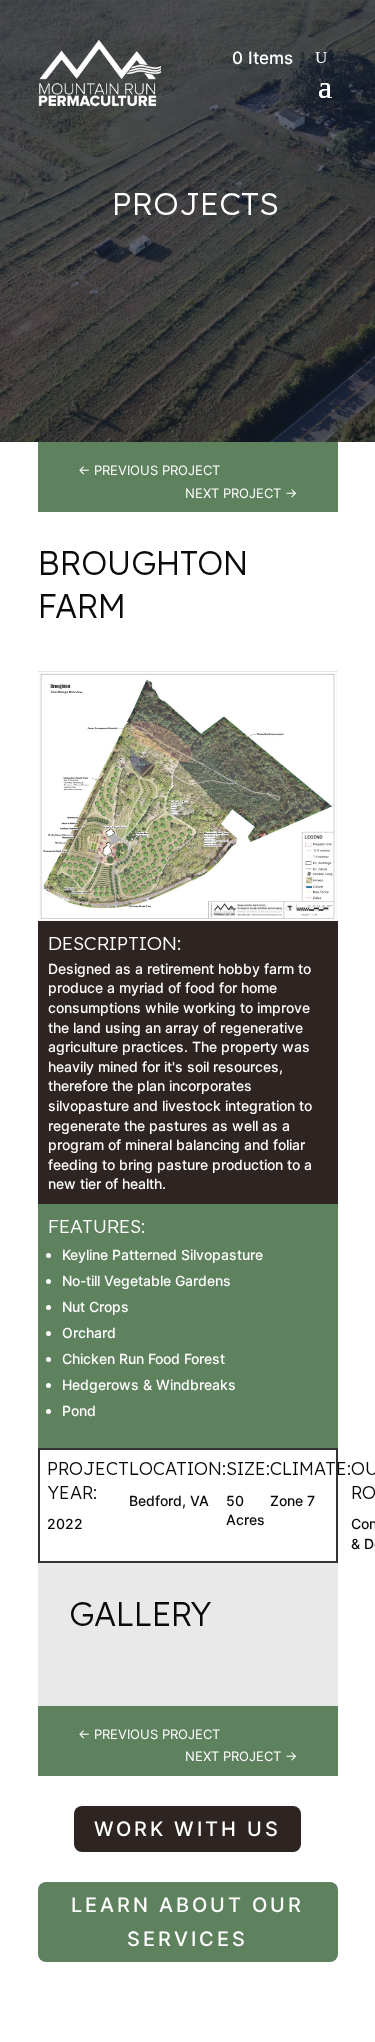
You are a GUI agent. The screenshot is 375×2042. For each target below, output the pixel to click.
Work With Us (187, 1829)
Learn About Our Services (187, 1922)
